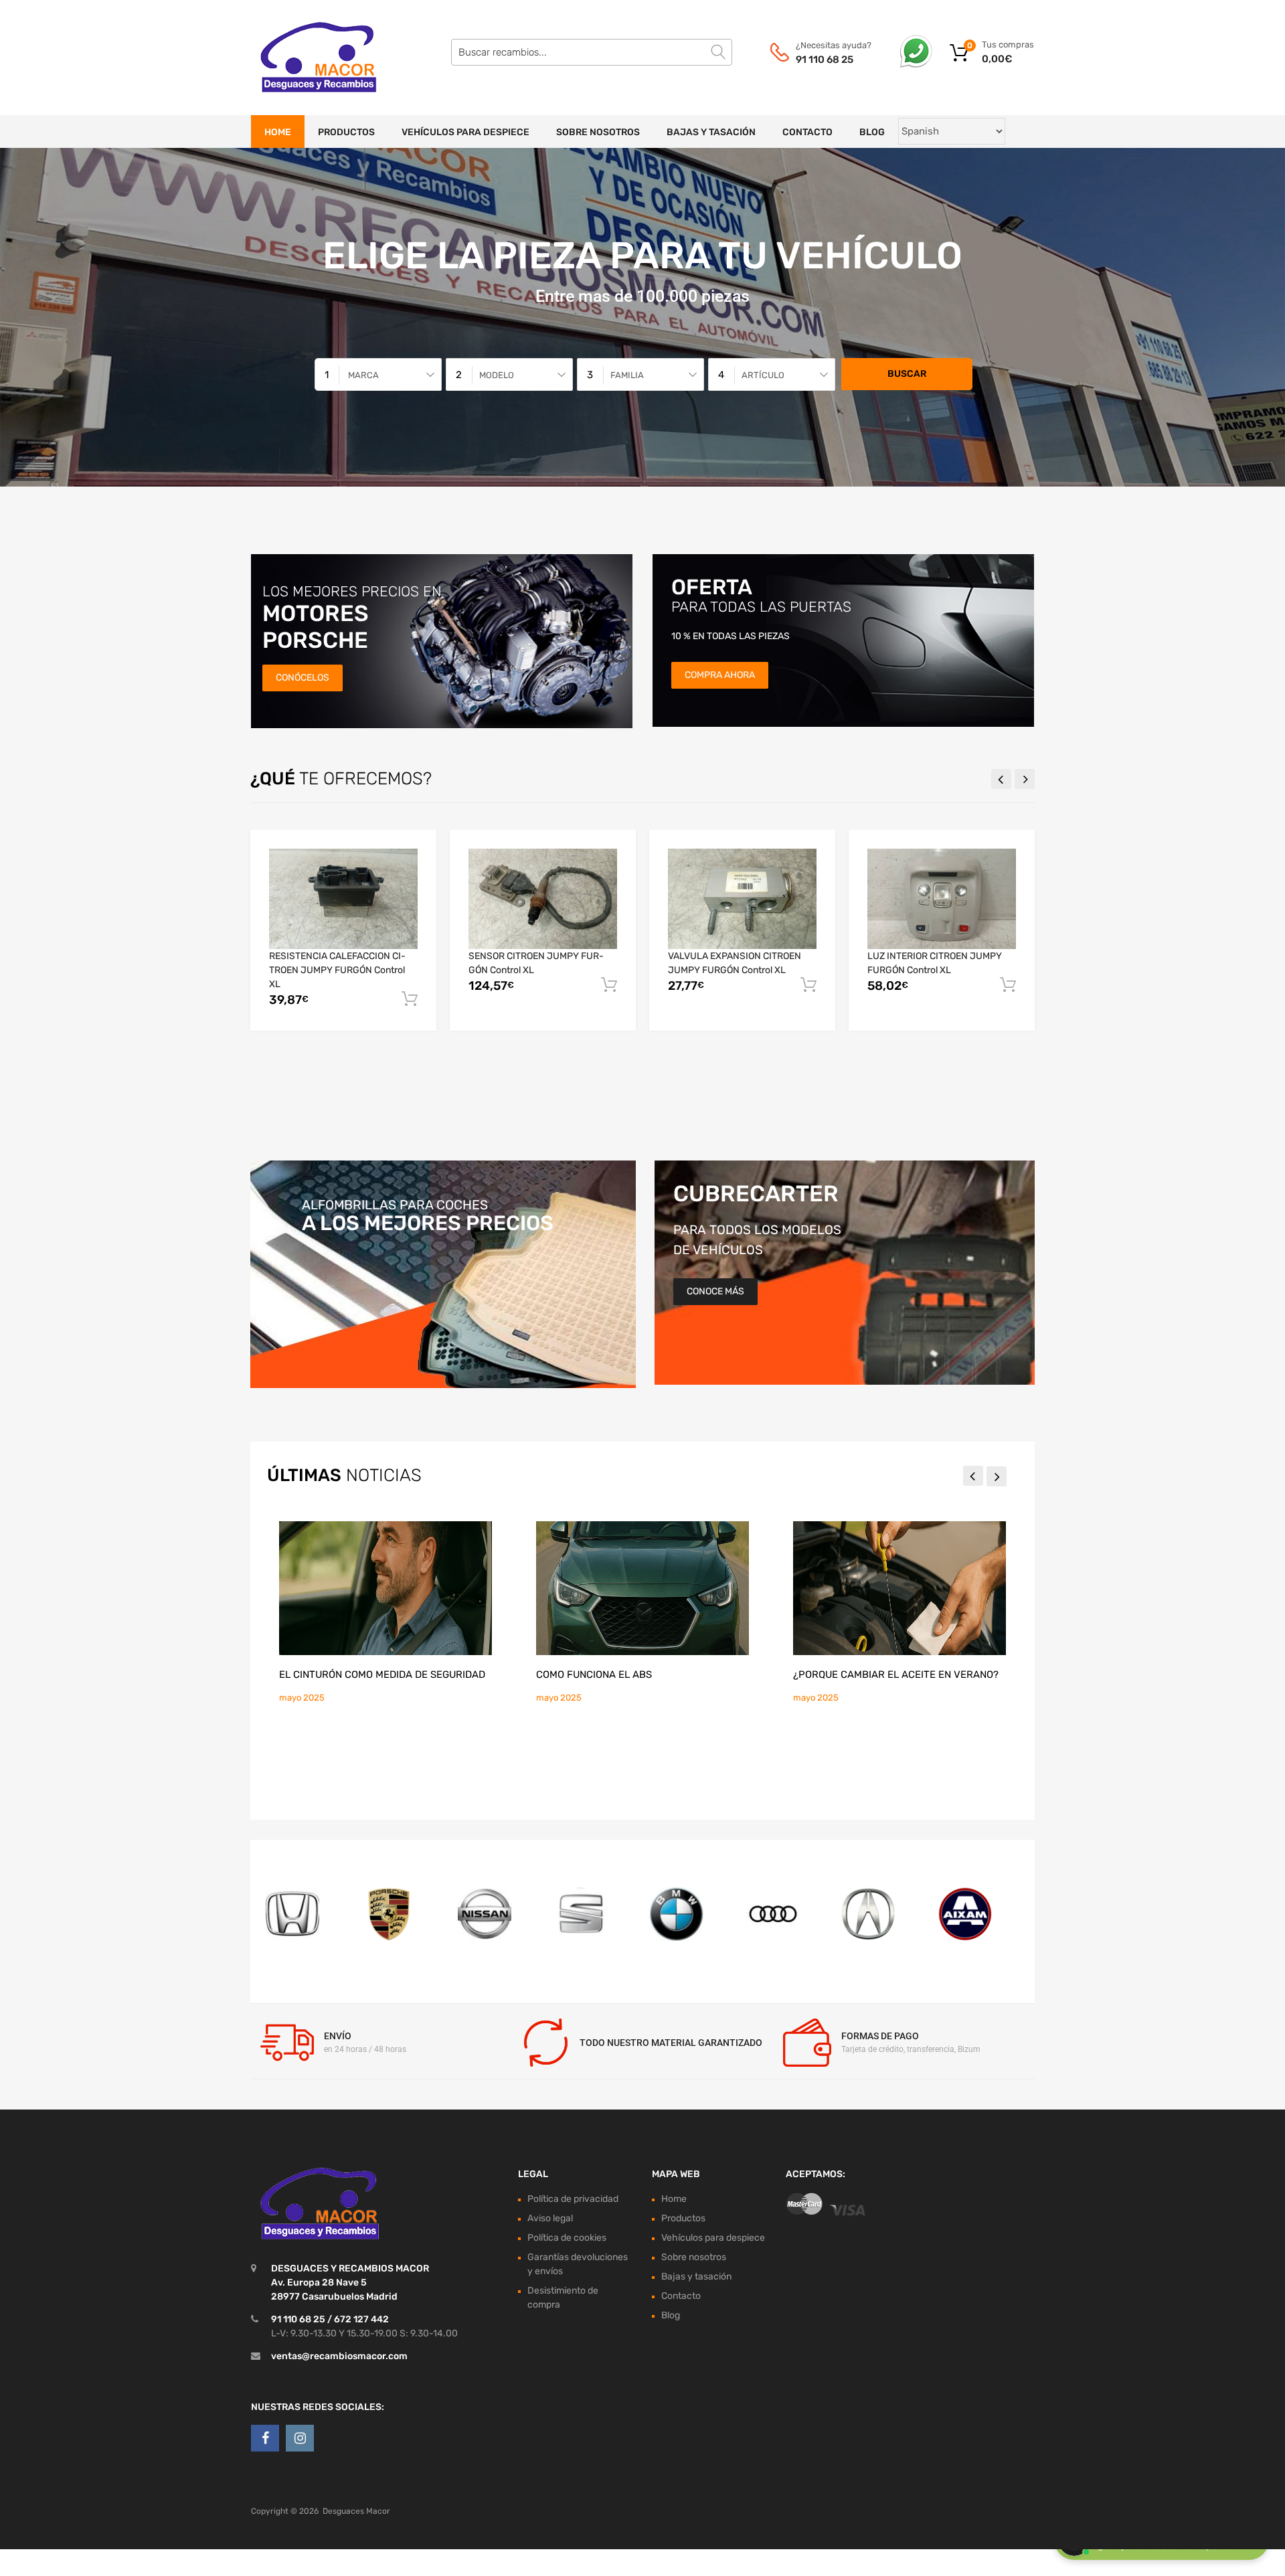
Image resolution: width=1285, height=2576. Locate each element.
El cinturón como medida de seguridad (382, 1675)
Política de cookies (567, 2238)
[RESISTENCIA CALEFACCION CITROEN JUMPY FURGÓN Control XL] (343, 898)
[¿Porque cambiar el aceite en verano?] (899, 1588)
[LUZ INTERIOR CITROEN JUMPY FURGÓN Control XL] (942, 898)
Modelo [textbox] (497, 375)
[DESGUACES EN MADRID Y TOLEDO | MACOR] (308, 58)
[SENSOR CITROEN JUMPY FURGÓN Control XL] (543, 898)
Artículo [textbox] (763, 375)
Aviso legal (550, 2218)
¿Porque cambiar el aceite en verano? (896, 1675)
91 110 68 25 (825, 60)
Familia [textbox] (627, 375)
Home (278, 132)
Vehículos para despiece (465, 132)
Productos (346, 132)
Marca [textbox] (363, 375)
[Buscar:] (592, 52)
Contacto (807, 132)
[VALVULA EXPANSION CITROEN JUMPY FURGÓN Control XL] (742, 898)
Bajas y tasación (711, 132)
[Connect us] (265, 2438)
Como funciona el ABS (594, 1675)
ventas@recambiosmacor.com (339, 2356)
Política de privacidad (573, 2199)
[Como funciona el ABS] (642, 1588)
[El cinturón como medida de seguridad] (385, 1588)
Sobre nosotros (598, 132)
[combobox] (378, 374)
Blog (872, 132)
